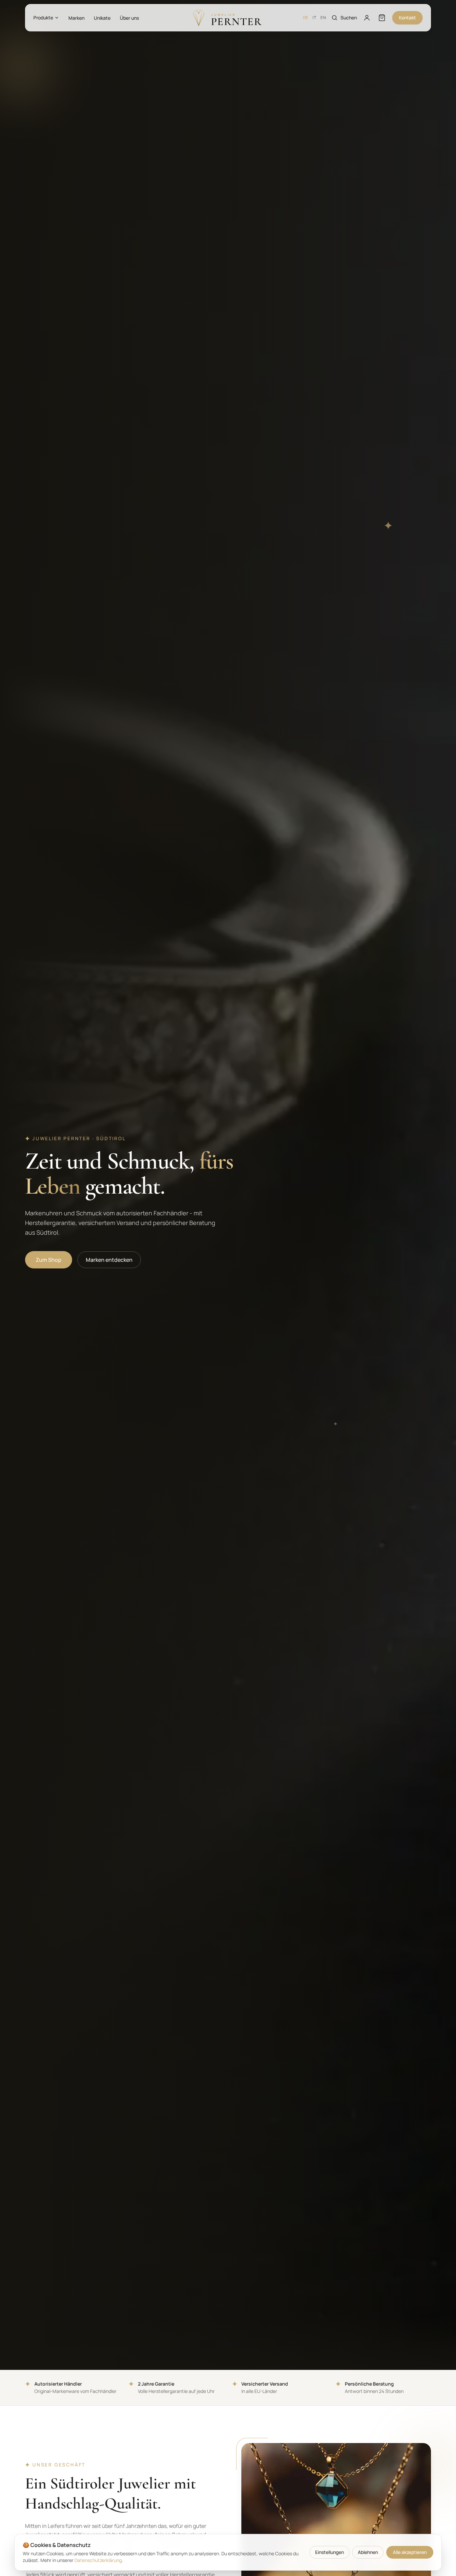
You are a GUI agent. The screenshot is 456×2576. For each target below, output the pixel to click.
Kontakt (407, 18)
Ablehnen (368, 2552)
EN (323, 18)
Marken (76, 18)
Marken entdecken (109, 1260)
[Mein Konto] (367, 18)
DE (306, 18)
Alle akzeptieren (410, 2552)
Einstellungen (329, 2552)
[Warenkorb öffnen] (382, 18)
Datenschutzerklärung (98, 2560)
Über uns (129, 18)
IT (314, 18)
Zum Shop (49, 1260)
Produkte (43, 18)
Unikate (102, 18)
